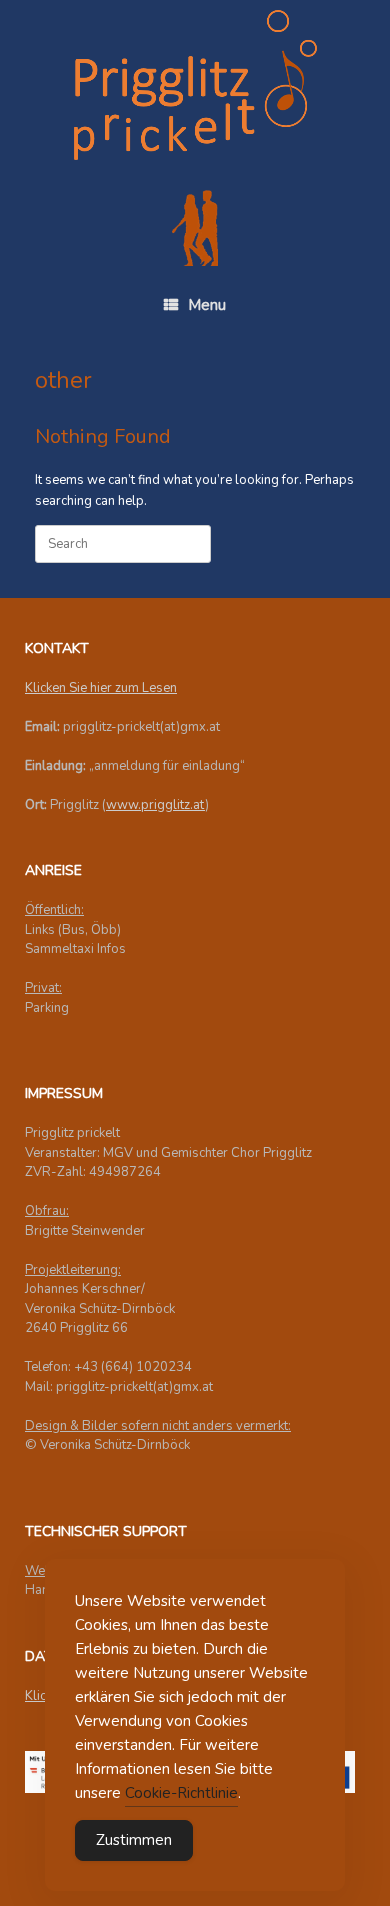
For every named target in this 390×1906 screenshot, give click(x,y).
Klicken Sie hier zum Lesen (101, 688)
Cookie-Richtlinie (181, 1793)
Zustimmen (134, 1840)
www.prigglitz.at (155, 805)
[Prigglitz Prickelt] (195, 85)
